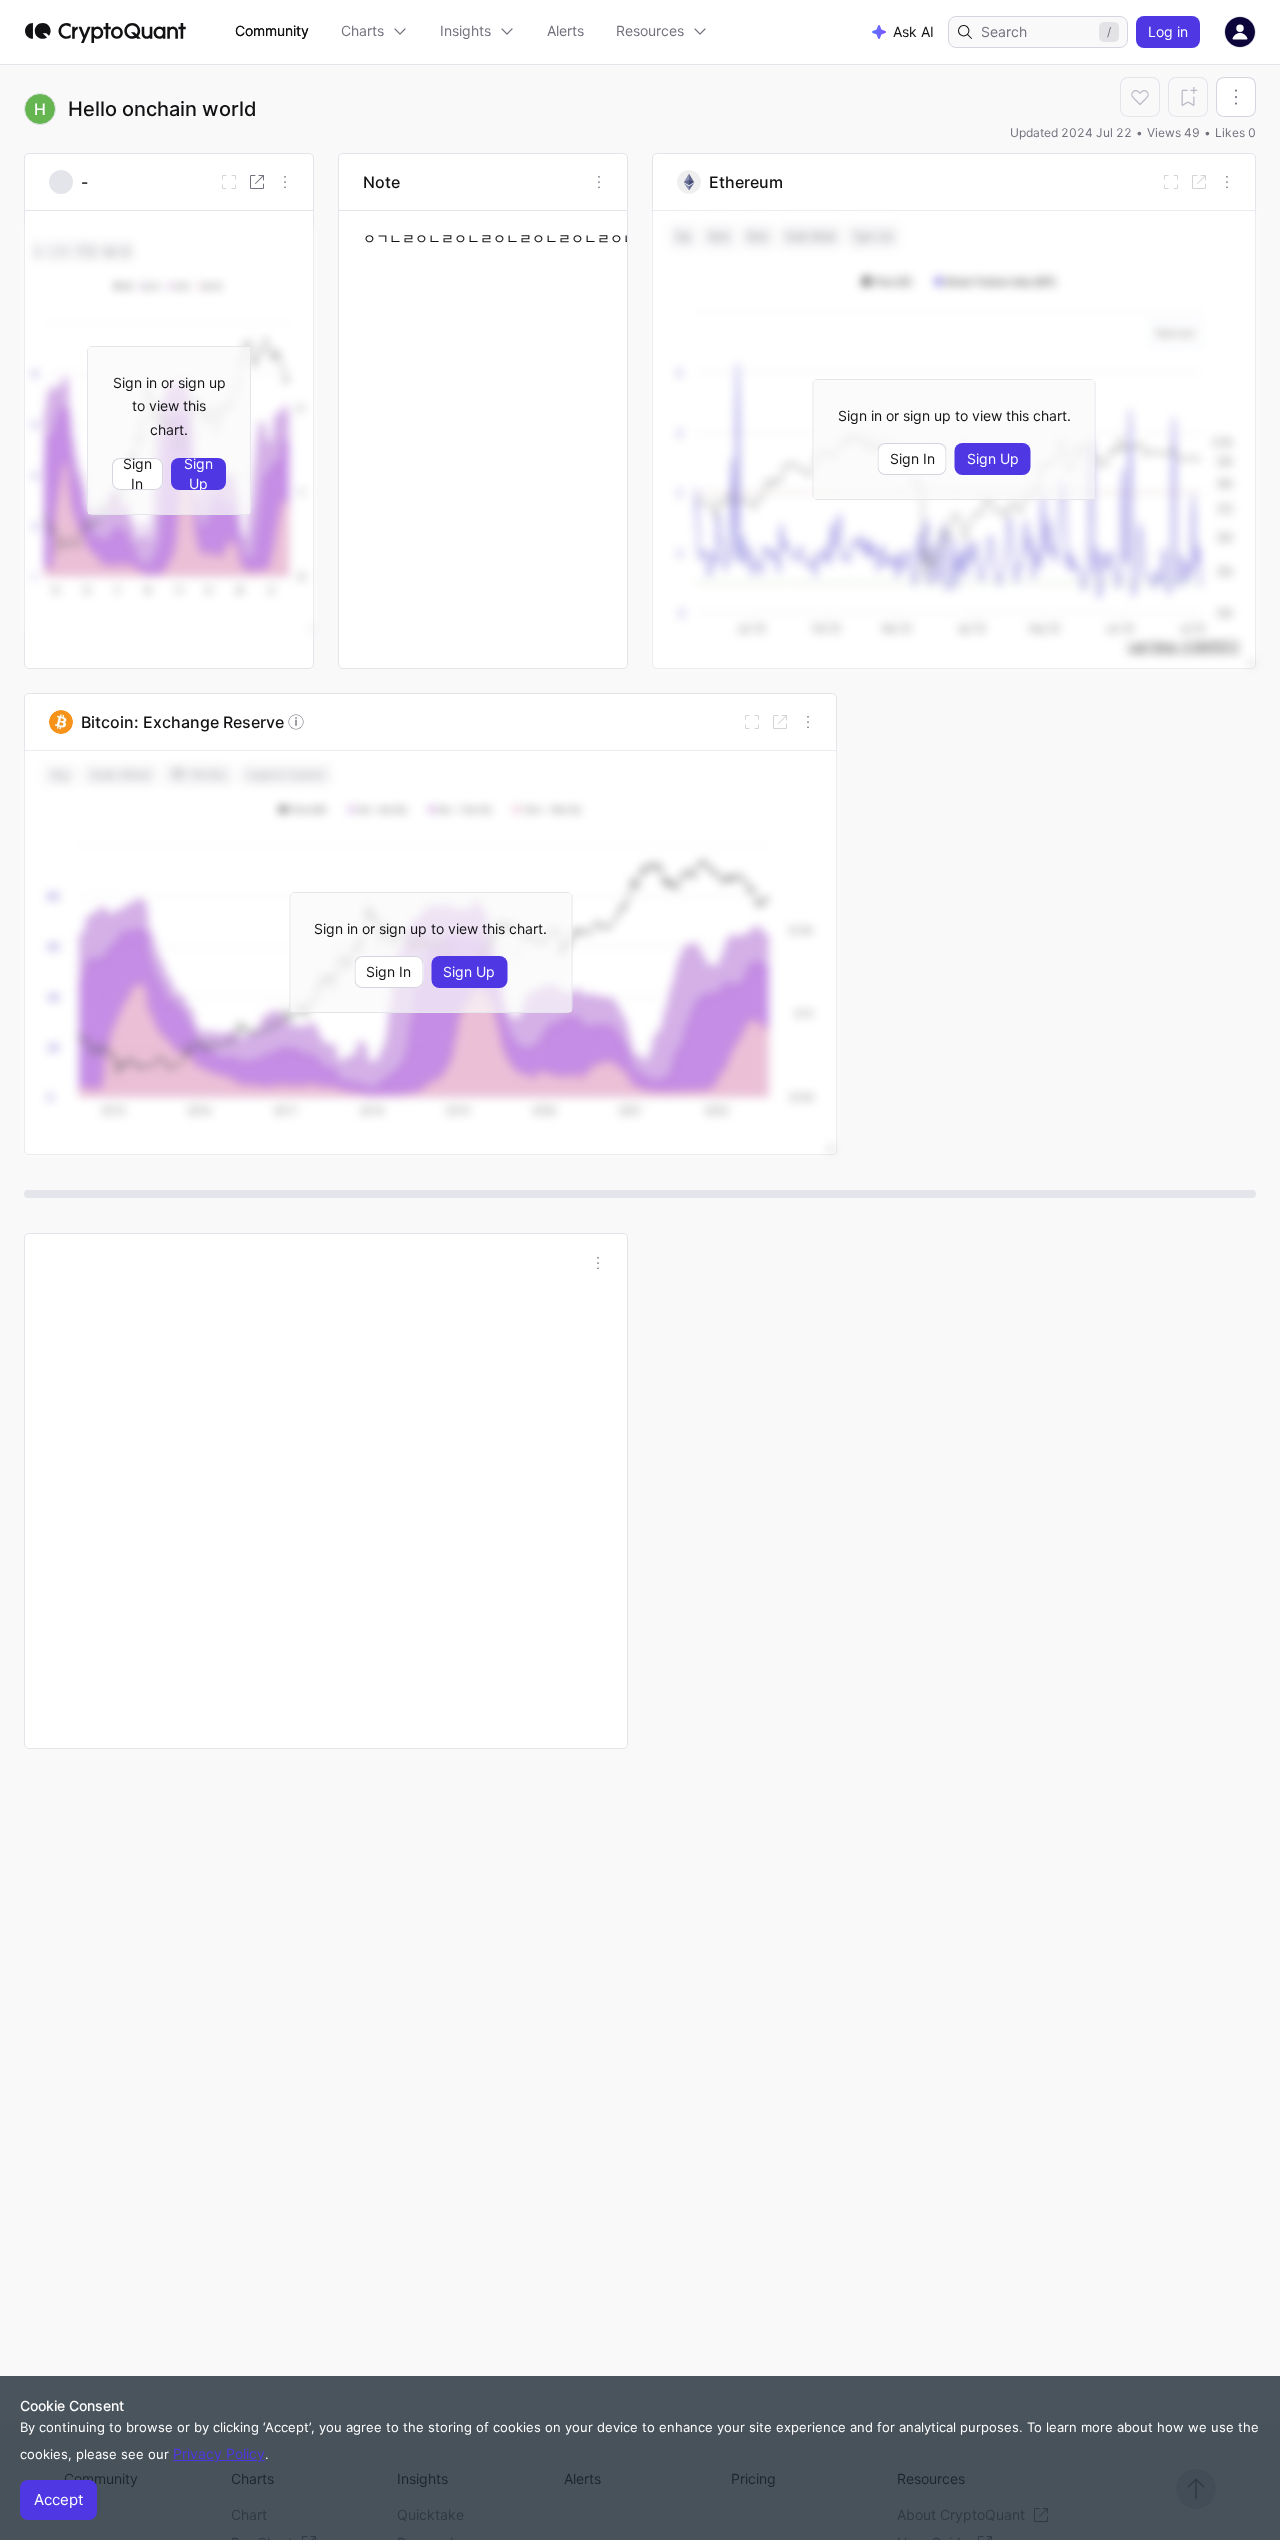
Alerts (565, 30)
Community (272, 30)
